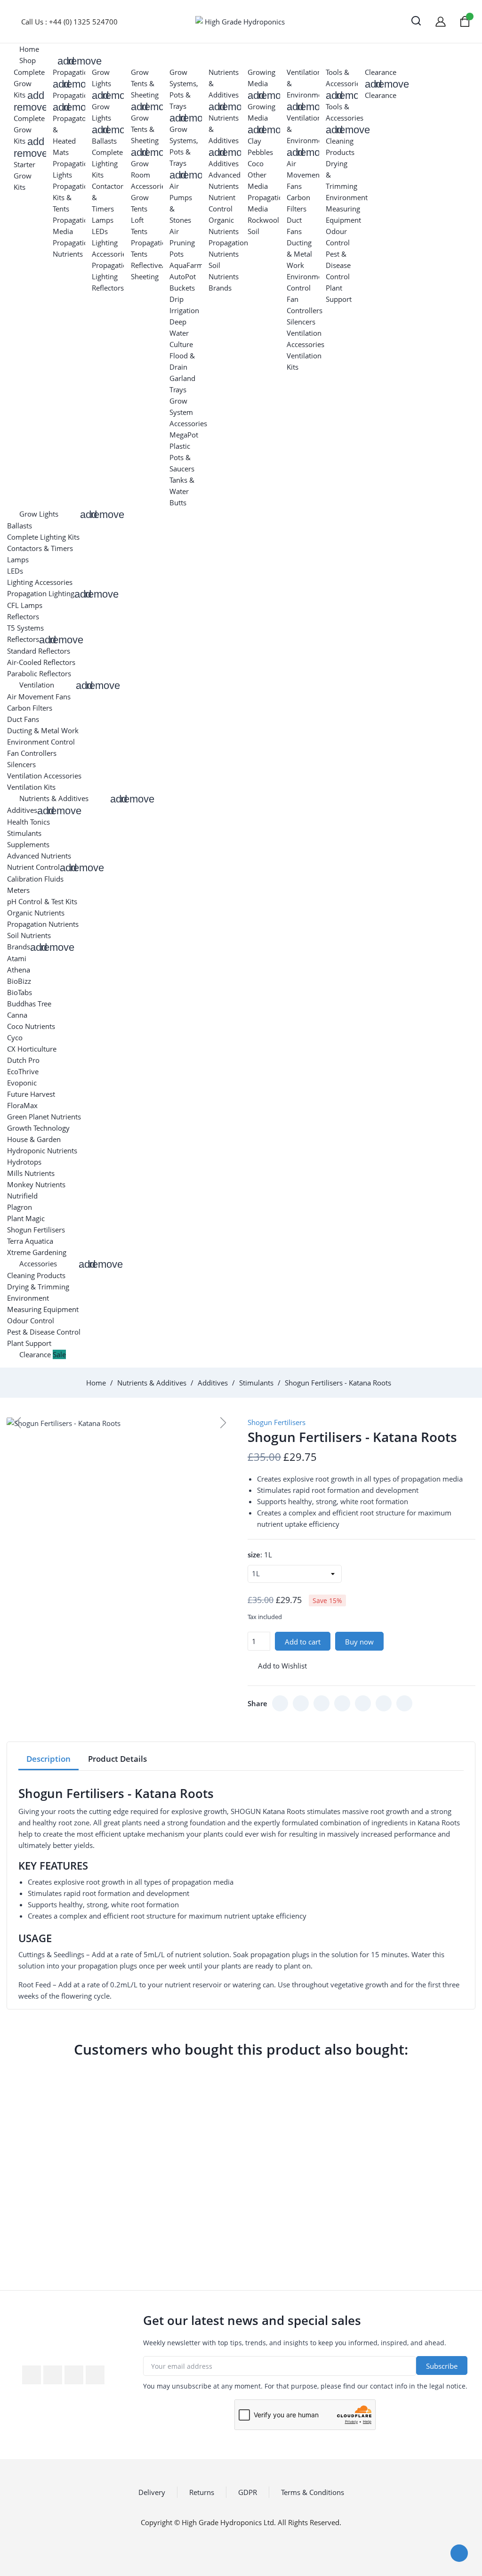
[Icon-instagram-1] (74, 2375)
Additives (224, 163)
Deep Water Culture (181, 333)
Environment (347, 197)
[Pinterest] (384, 1703)
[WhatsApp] (363, 1703)
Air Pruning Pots (182, 243)
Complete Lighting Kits (107, 163)
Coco (256, 163)
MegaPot (184, 435)
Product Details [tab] (117, 1759)
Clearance (381, 72)
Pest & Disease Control (338, 265)
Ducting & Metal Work (299, 254)
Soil (253, 231)
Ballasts (104, 141)
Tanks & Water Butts (182, 491)
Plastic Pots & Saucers (182, 457)
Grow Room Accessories (150, 175)
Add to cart (303, 1642)
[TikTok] (342, 1703)
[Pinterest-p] (95, 2375)
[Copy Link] (404, 1703)
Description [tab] (48, 1759)
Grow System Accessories (188, 412)
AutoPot (183, 276)
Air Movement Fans (304, 175)
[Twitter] (301, 1703)
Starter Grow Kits (24, 176)
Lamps (103, 220)
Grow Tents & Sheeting (145, 83)
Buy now (359, 1642)
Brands (220, 288)
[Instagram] (321, 1703)
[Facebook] (280, 1703)
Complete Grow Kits (29, 83)
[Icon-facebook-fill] (32, 2375)
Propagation (72, 72)
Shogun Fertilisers (277, 1422)
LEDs (100, 231)
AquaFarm (186, 265)
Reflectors (108, 288)
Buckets (182, 288)
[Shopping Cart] (465, 21)
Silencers (301, 322)
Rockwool (263, 220)
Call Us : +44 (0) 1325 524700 (69, 22)
